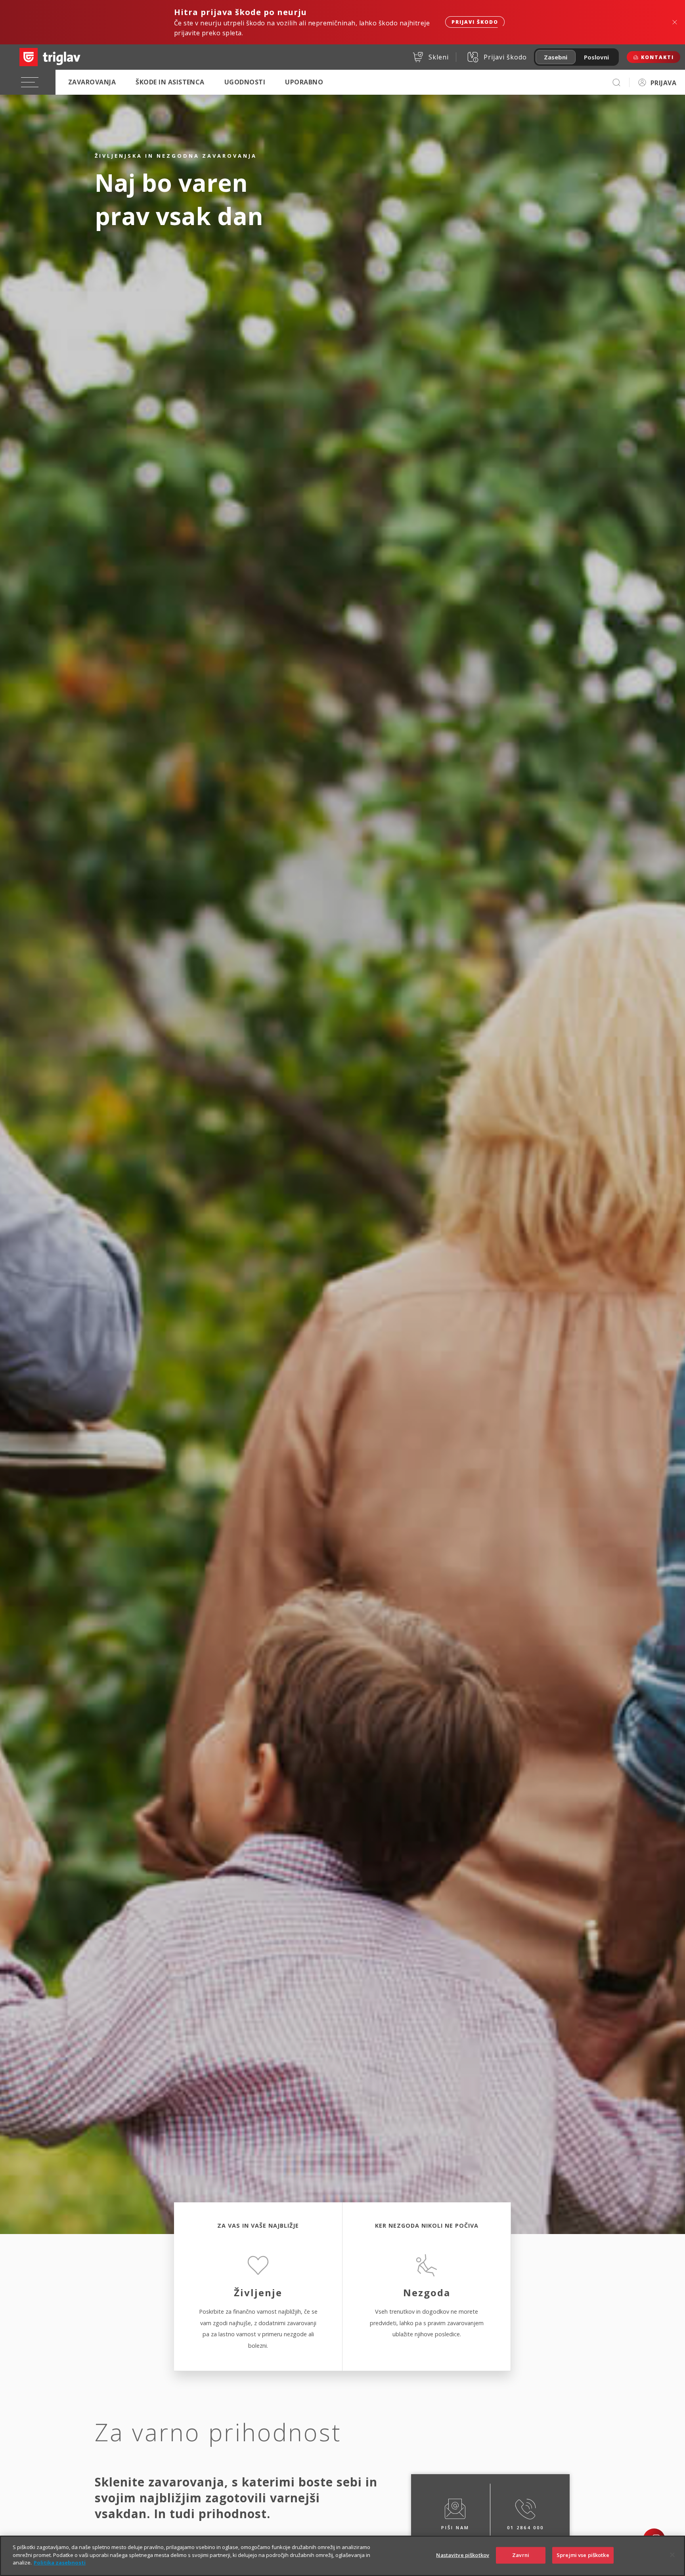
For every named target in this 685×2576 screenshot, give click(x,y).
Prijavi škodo (475, 22)
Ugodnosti (245, 82)
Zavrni (521, 2555)
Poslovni (596, 57)
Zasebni (556, 57)
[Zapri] (672, 2555)
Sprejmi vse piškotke (583, 2555)
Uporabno (304, 82)
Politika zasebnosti (60, 2563)
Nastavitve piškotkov (463, 2555)
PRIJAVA (663, 83)
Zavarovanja (92, 82)
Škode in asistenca (170, 82)
